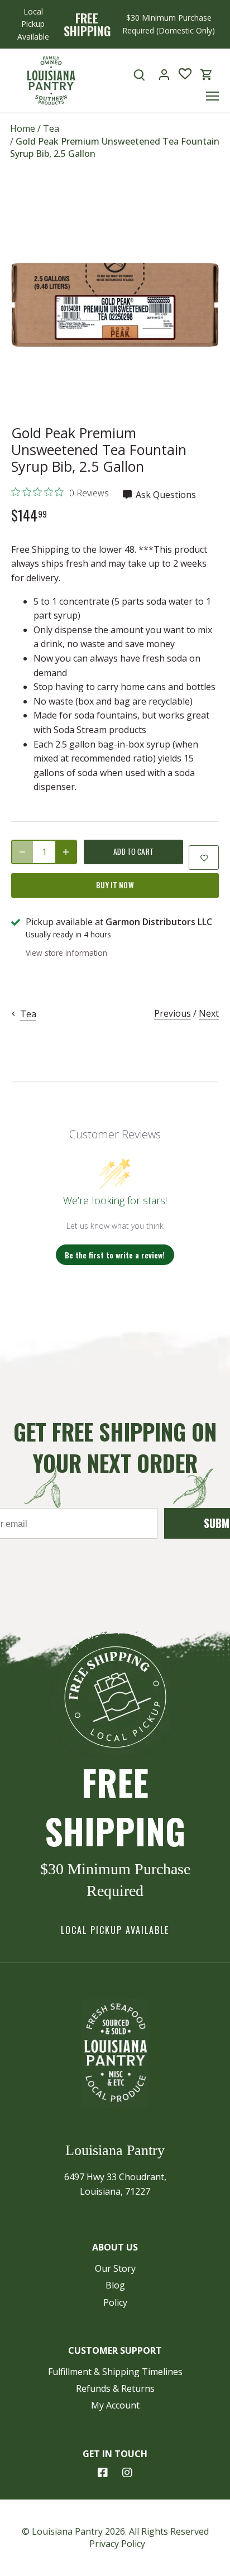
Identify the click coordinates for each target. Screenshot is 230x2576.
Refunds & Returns (115, 2388)
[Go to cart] (207, 75)
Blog (115, 2285)
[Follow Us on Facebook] (103, 2473)
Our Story (115, 2268)
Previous (172, 1013)
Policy (115, 2302)
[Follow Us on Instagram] (127, 2473)
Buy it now (115, 885)
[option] (115, 305)
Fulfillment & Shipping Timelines (115, 2372)
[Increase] (66, 852)
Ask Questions (165, 495)
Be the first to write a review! (115, 1255)
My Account (115, 2405)
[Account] (164, 75)
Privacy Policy (117, 2544)
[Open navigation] (212, 96)
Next (209, 1013)
